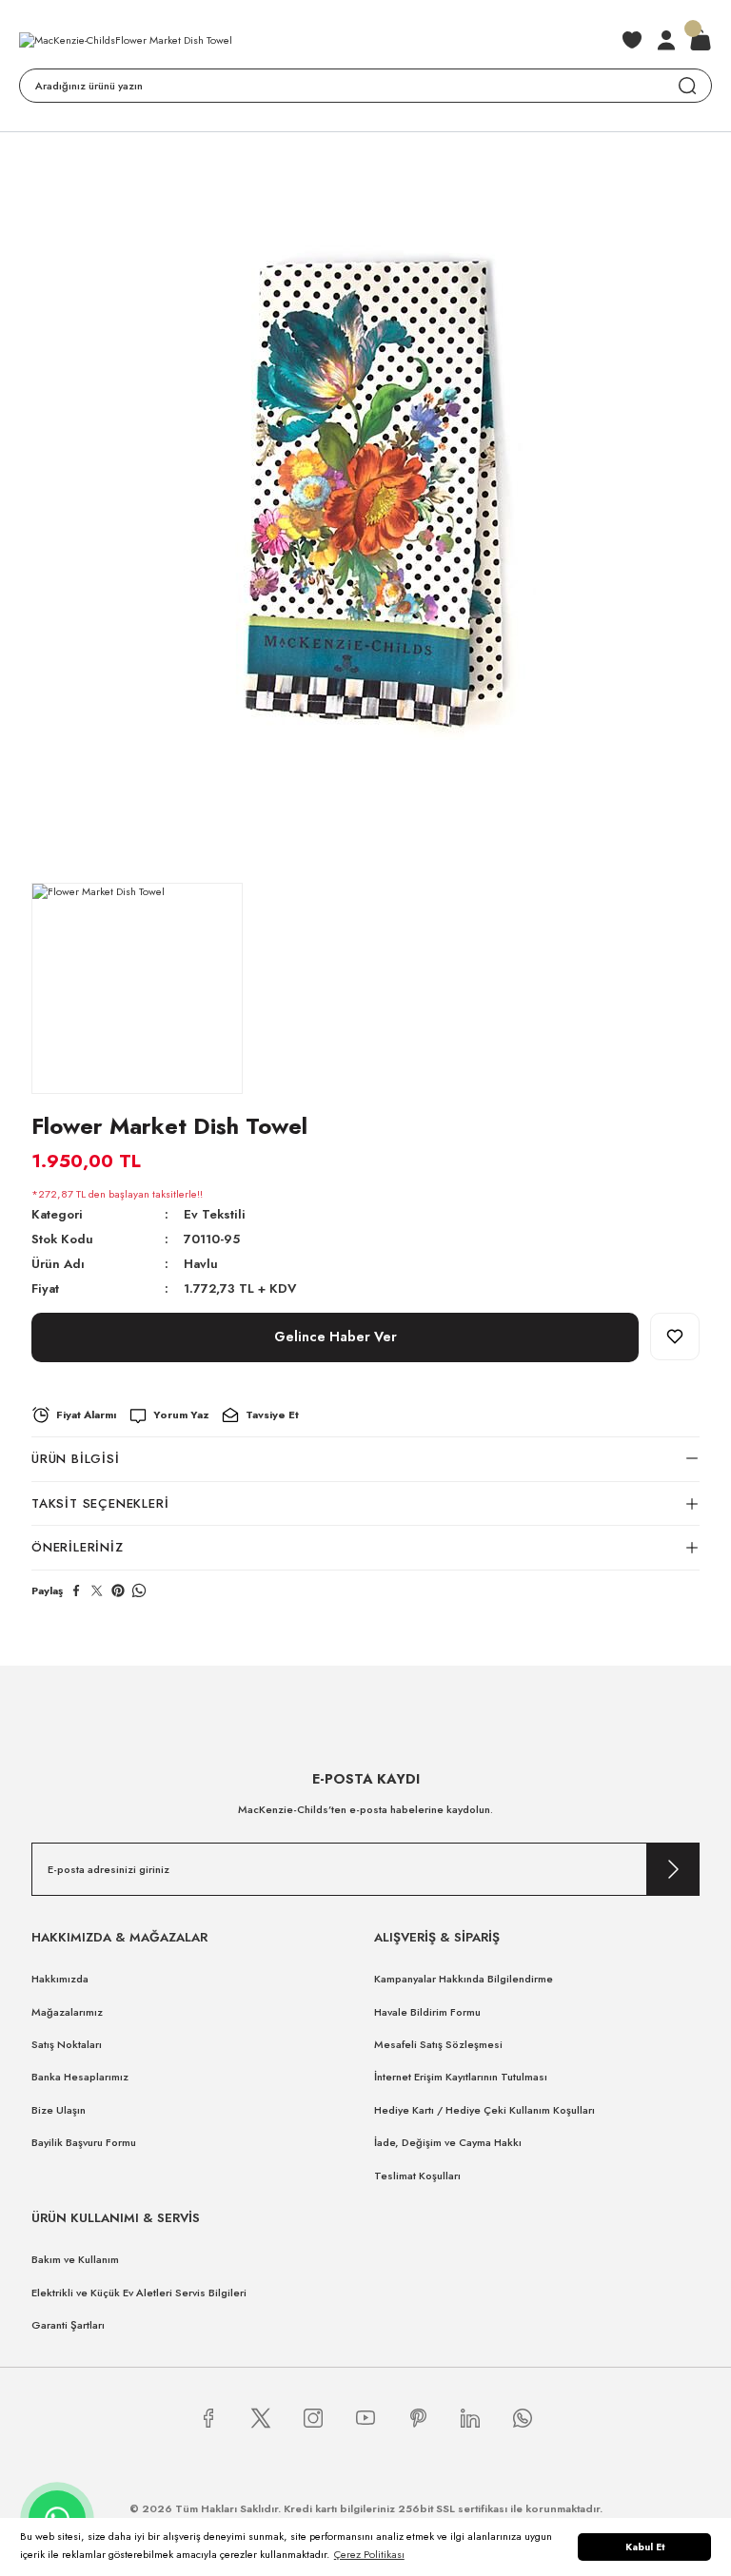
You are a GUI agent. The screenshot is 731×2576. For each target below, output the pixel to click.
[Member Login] (666, 40)
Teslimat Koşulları (417, 2176)
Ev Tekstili (215, 1214)
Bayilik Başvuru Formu (84, 2142)
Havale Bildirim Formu (427, 2012)
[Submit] (673, 1869)
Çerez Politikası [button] (369, 2554)
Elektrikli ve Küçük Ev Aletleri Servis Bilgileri (139, 2293)
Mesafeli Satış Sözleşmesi (438, 2044)
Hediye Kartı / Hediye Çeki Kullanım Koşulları (484, 2110)
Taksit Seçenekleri (100, 1503)
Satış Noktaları (67, 2044)
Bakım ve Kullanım (75, 2259)
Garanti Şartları (68, 2325)
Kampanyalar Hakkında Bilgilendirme (464, 1979)
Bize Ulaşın (59, 2110)
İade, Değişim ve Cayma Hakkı (448, 2142)
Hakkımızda (60, 1979)
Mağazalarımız (67, 2012)
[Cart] (701, 40)
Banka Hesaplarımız (80, 2077)
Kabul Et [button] (645, 2547)
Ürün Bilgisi (76, 1459)
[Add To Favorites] (675, 1337)
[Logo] (126, 40)
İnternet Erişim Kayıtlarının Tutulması (461, 2077)
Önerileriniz (78, 1547)
